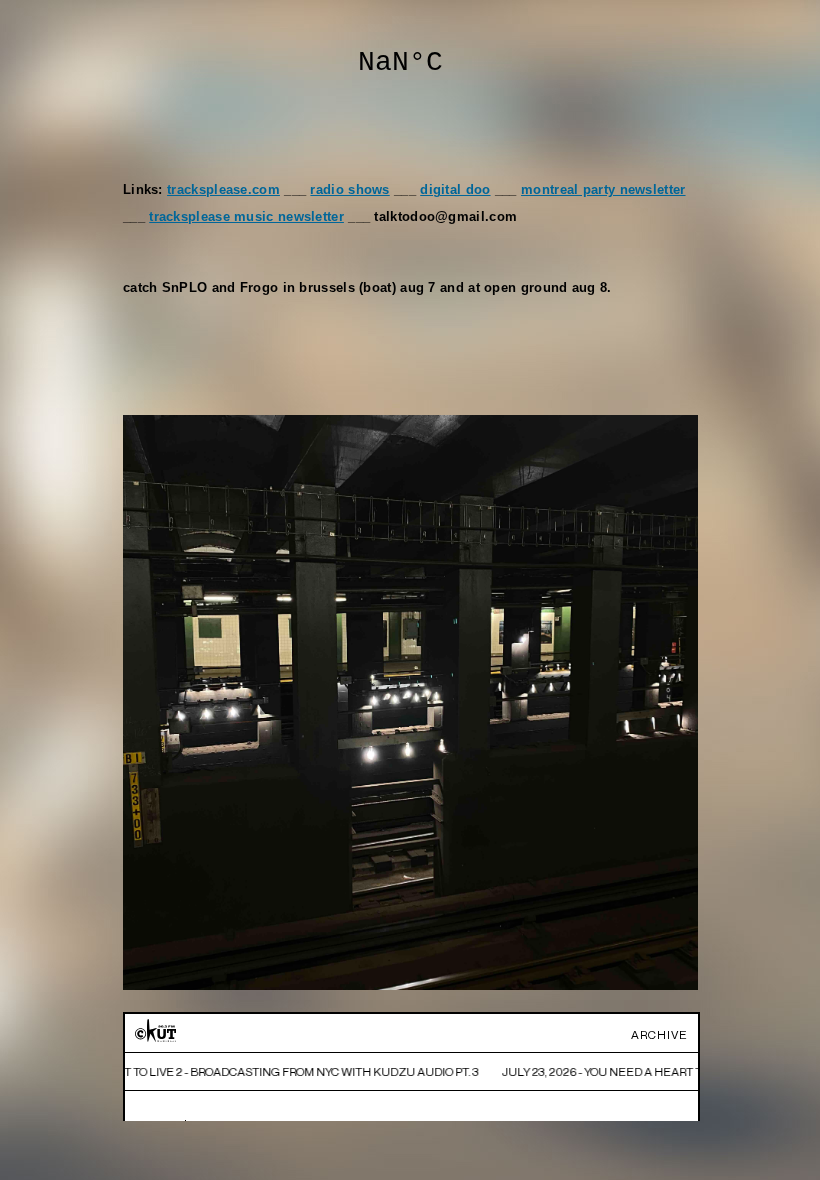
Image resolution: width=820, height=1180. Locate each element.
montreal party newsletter (603, 190)
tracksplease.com (223, 190)
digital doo (455, 190)
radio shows (349, 190)
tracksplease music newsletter (246, 217)
